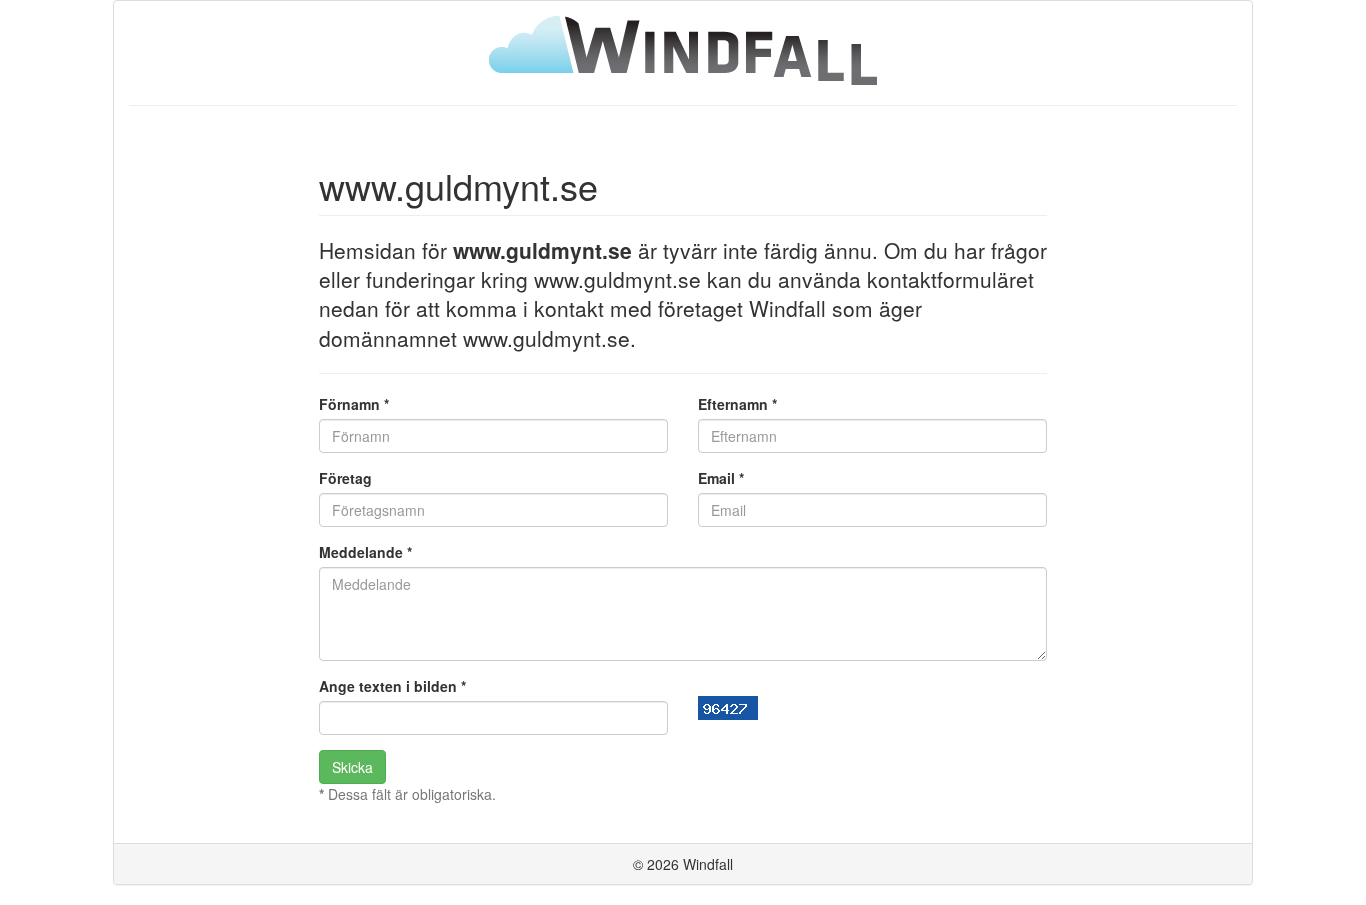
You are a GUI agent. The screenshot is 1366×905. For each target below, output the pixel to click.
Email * (721, 478)
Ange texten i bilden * (392, 686)
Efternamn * (737, 404)
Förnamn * (354, 404)
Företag (345, 478)
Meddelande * (365, 552)
